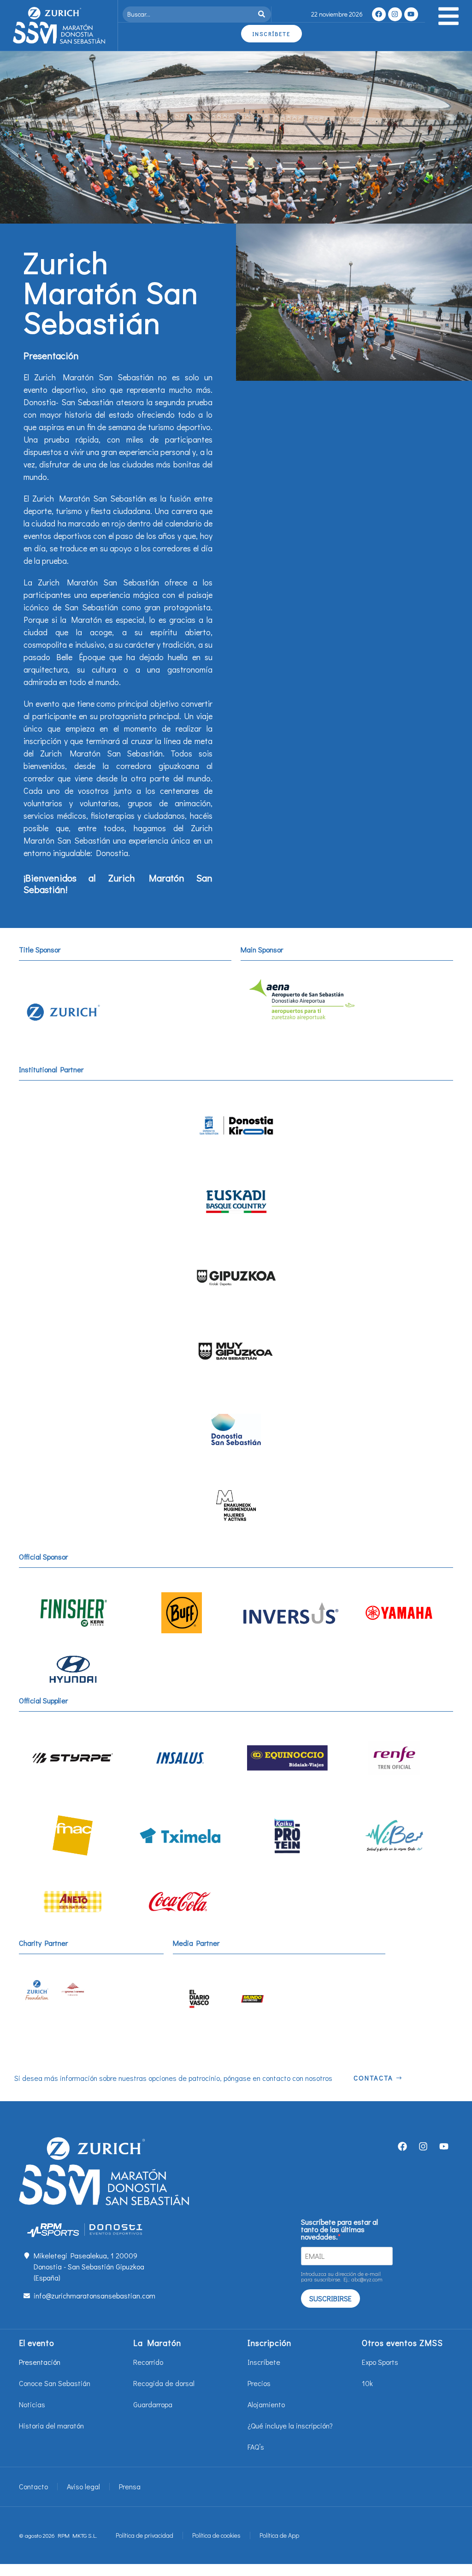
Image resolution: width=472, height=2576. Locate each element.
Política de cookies (216, 2535)
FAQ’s (256, 2447)
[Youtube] (411, 14)
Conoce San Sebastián (55, 2383)
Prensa (130, 2486)
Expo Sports (380, 2362)
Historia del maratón (51, 2425)
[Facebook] (379, 14)
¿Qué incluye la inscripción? (290, 2425)
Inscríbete (264, 2362)
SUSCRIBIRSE (330, 2298)
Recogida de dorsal (164, 2383)
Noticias (32, 2404)
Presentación (40, 2362)
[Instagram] (395, 14)
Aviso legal (83, 2486)
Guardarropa (153, 2404)
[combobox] (189, 14)
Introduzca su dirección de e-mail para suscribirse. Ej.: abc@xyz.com (342, 2276)
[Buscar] (263, 14)
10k (367, 2383)
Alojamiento (266, 2404)
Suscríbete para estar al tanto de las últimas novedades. (339, 2229)
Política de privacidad (145, 2535)
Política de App (279, 2535)
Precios (259, 2383)
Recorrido (148, 2362)
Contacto (33, 2486)
